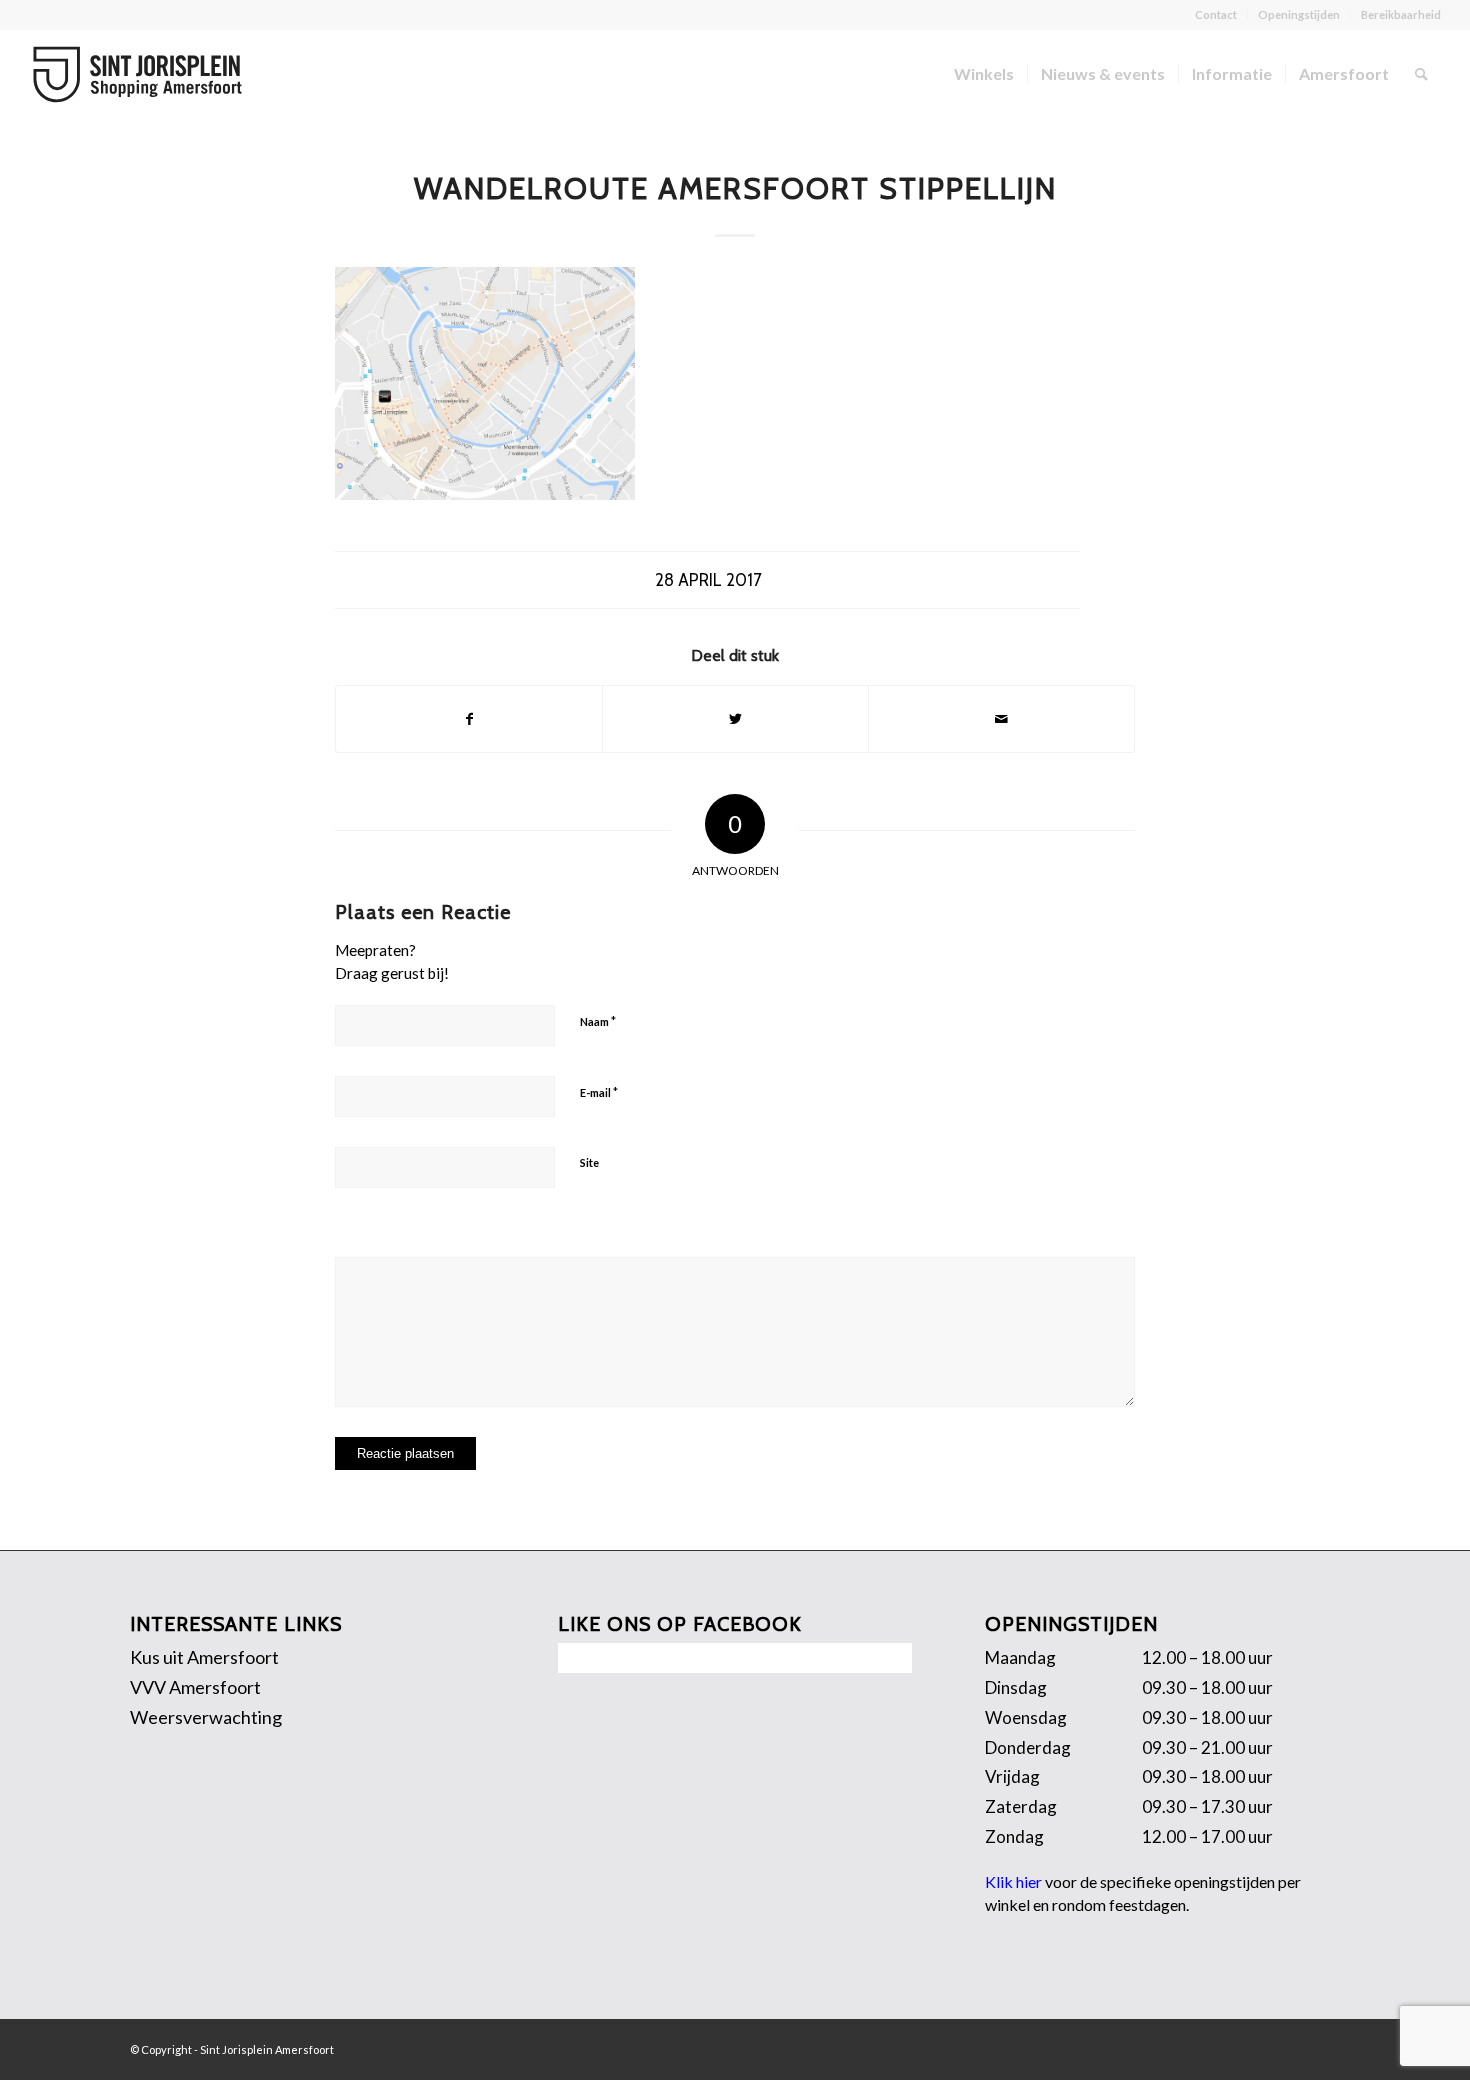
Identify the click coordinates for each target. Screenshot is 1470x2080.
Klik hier (1013, 1881)
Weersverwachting (206, 1717)
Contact (1216, 14)
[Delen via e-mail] (1001, 719)
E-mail (599, 1092)
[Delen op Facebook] (469, 719)
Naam (598, 1021)
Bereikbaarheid (1401, 14)
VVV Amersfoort (195, 1687)
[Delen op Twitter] (735, 719)
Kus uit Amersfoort (204, 1657)
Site (589, 1162)
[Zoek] (1421, 74)
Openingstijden (1299, 14)
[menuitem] (1216, 15)
